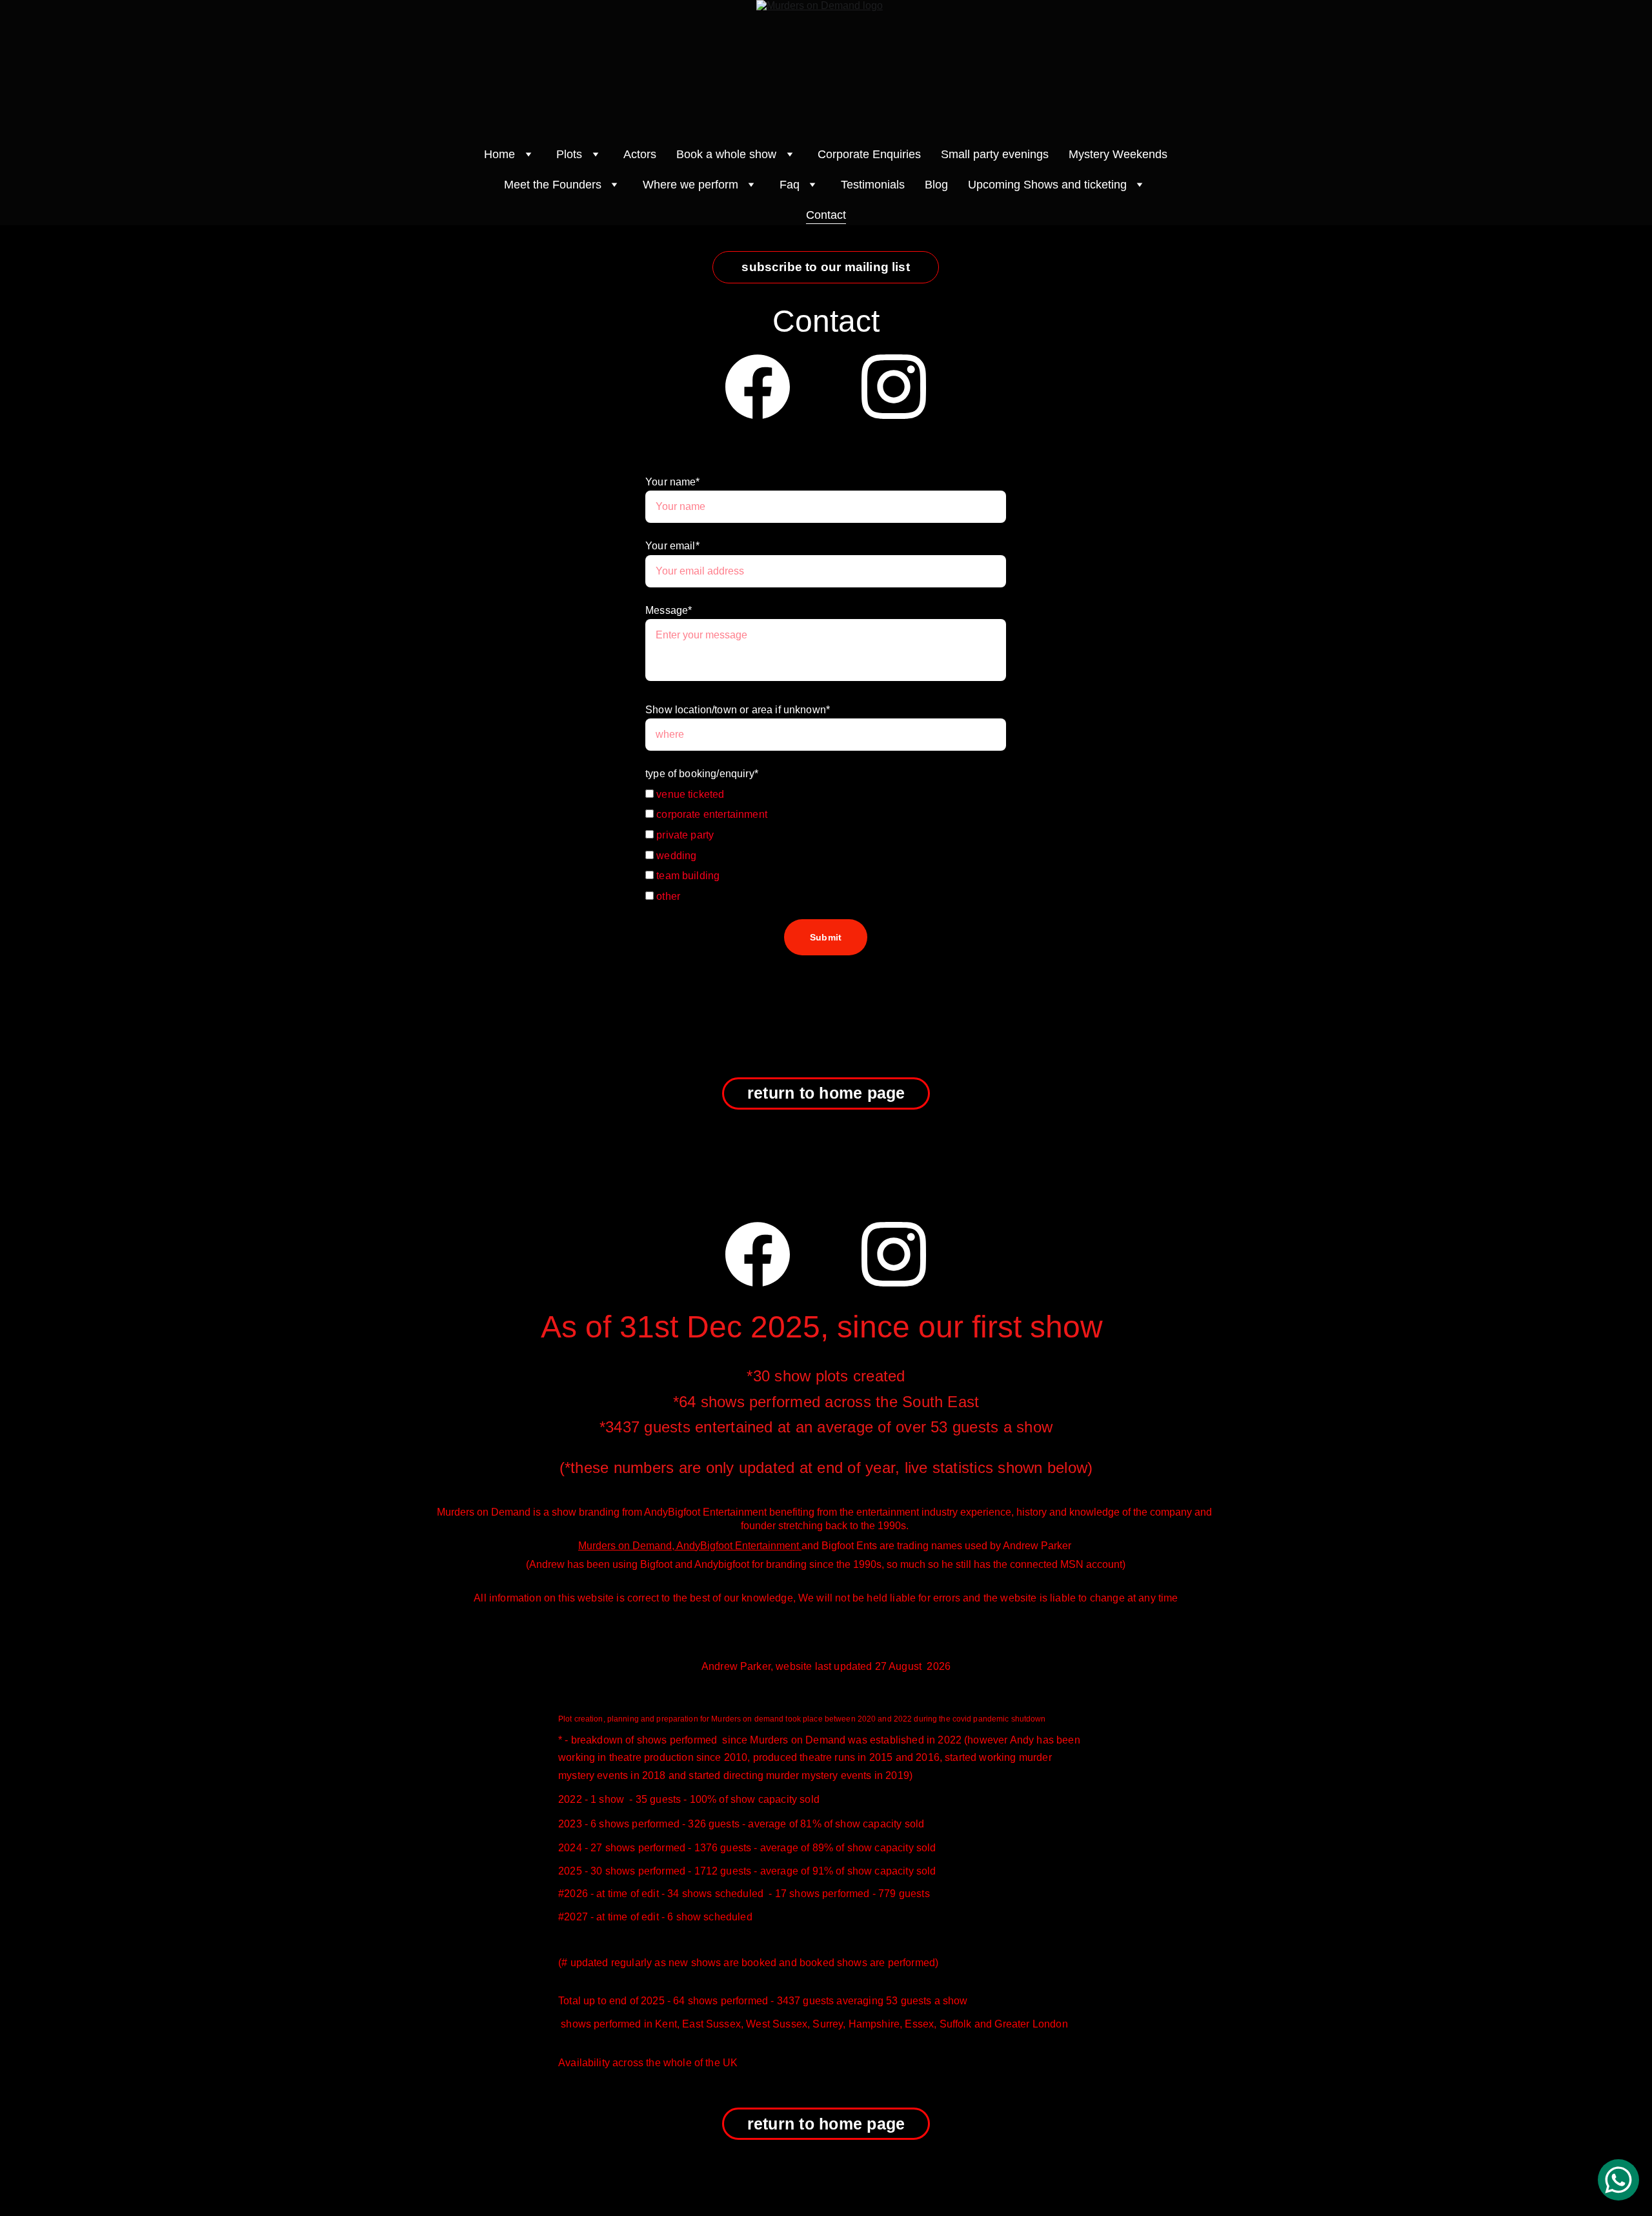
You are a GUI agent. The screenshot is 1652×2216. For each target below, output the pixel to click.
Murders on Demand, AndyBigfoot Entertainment (690, 1546)
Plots (569, 154)
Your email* (672, 546)
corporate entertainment (710, 814)
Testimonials (873, 185)
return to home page (826, 1093)
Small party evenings (995, 154)
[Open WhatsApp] (1618, 2180)
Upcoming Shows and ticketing (1047, 185)
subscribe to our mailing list (826, 267)
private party (684, 835)
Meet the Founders (553, 185)
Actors (640, 154)
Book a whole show (726, 154)
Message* (669, 610)
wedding (675, 856)
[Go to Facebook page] (758, 387)
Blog (936, 185)
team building (687, 876)
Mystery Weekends (1118, 154)
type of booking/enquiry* (702, 774)
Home (499, 154)
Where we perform (690, 185)
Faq (790, 185)
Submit (826, 937)
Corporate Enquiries (869, 154)
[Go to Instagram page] (894, 387)
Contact (826, 215)
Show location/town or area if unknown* (738, 710)
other (667, 896)
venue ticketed (689, 794)
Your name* (673, 482)
